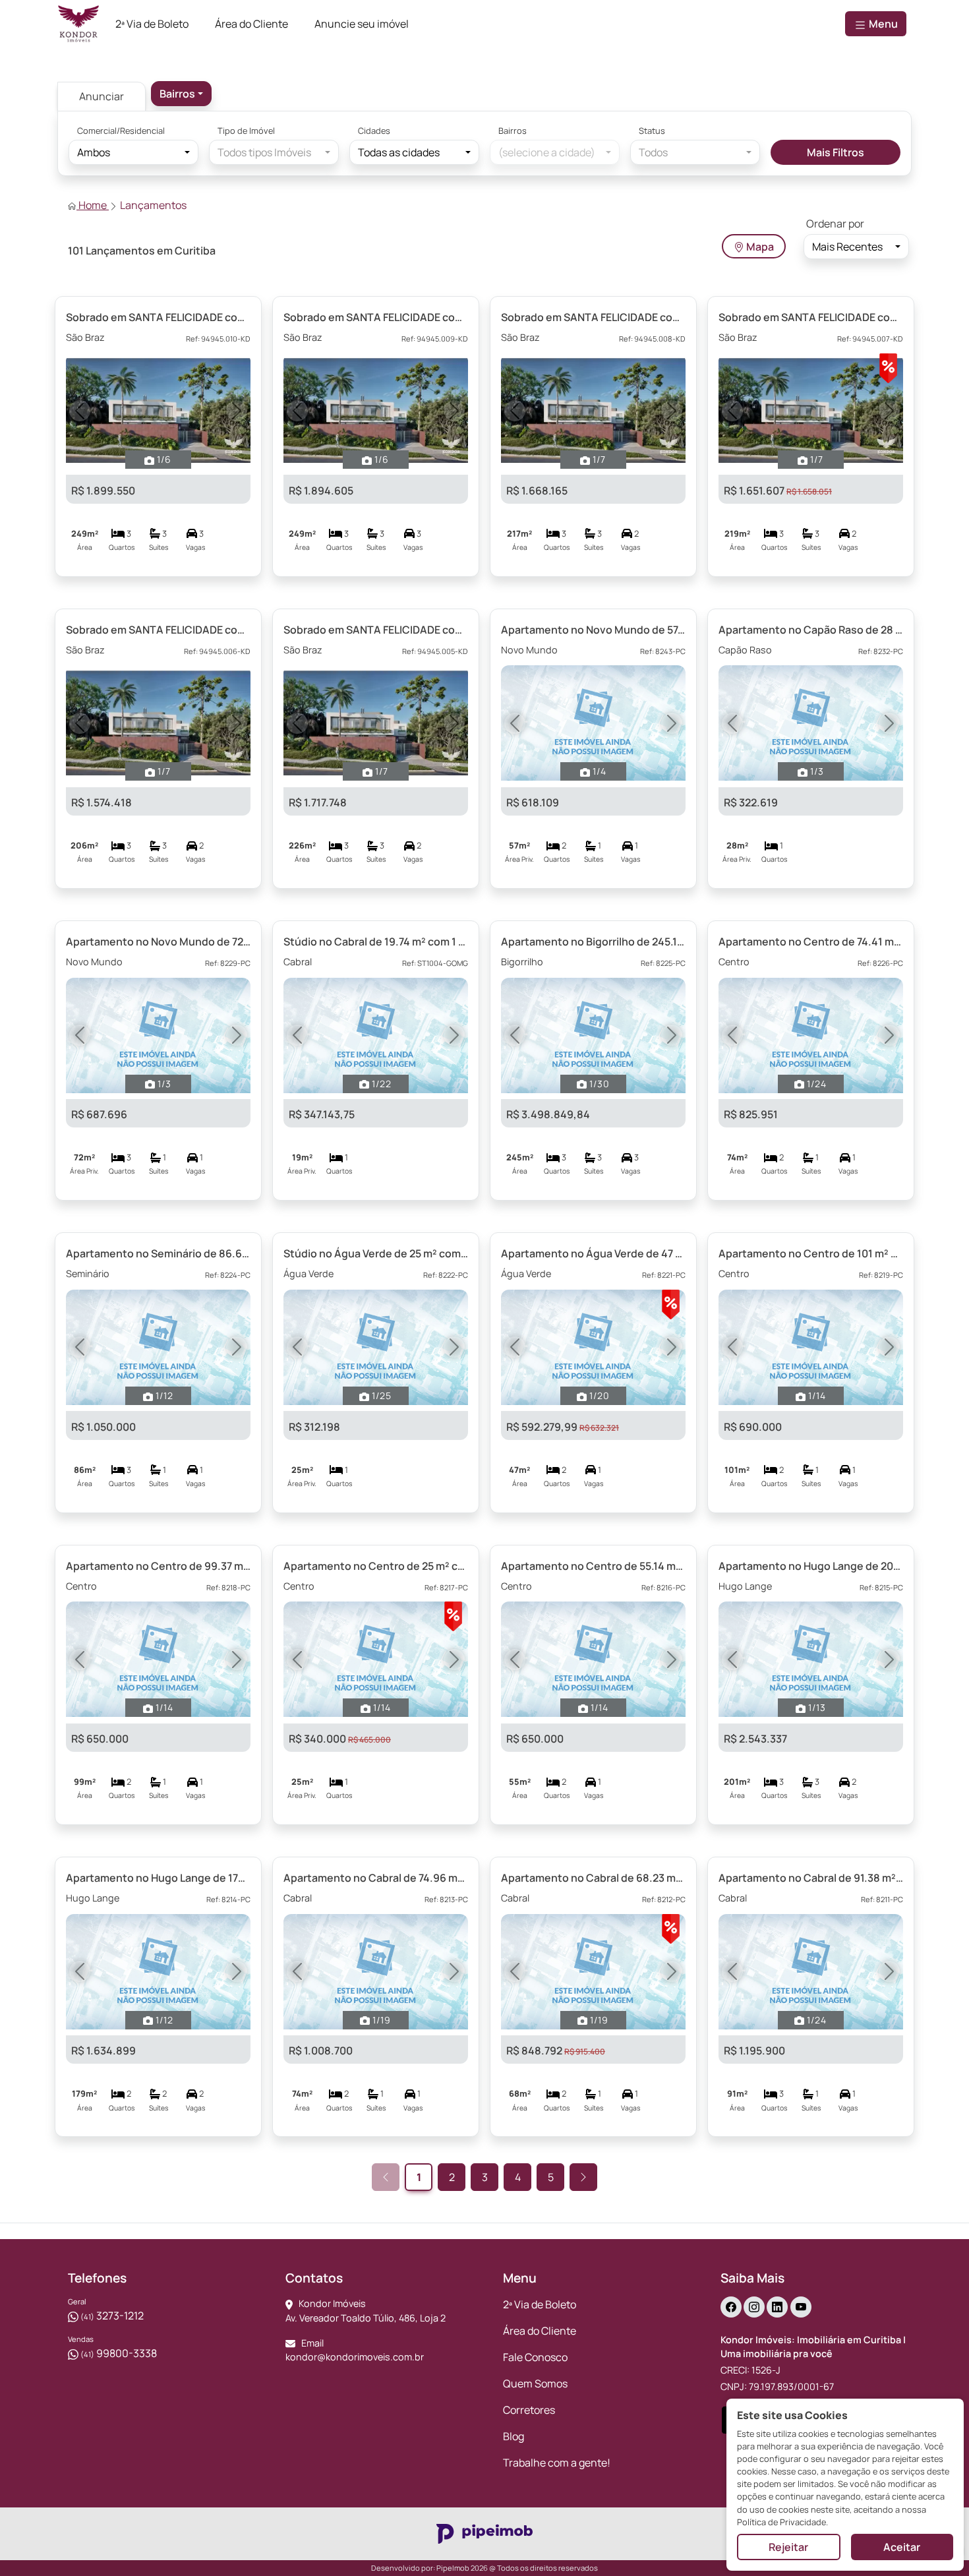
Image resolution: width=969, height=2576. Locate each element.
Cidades (374, 131)
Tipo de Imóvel (246, 131)
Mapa (759, 247)
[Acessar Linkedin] (777, 2307)
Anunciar (102, 96)
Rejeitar (788, 2547)
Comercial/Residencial (121, 131)
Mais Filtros (836, 152)
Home (93, 205)
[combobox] (181, 94)
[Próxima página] (583, 2177)
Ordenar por (835, 224)
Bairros (513, 131)
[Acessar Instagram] (754, 2307)
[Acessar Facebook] (731, 2307)
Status (652, 131)
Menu (882, 24)
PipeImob (453, 2568)
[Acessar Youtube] (801, 2307)
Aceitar (902, 2547)
